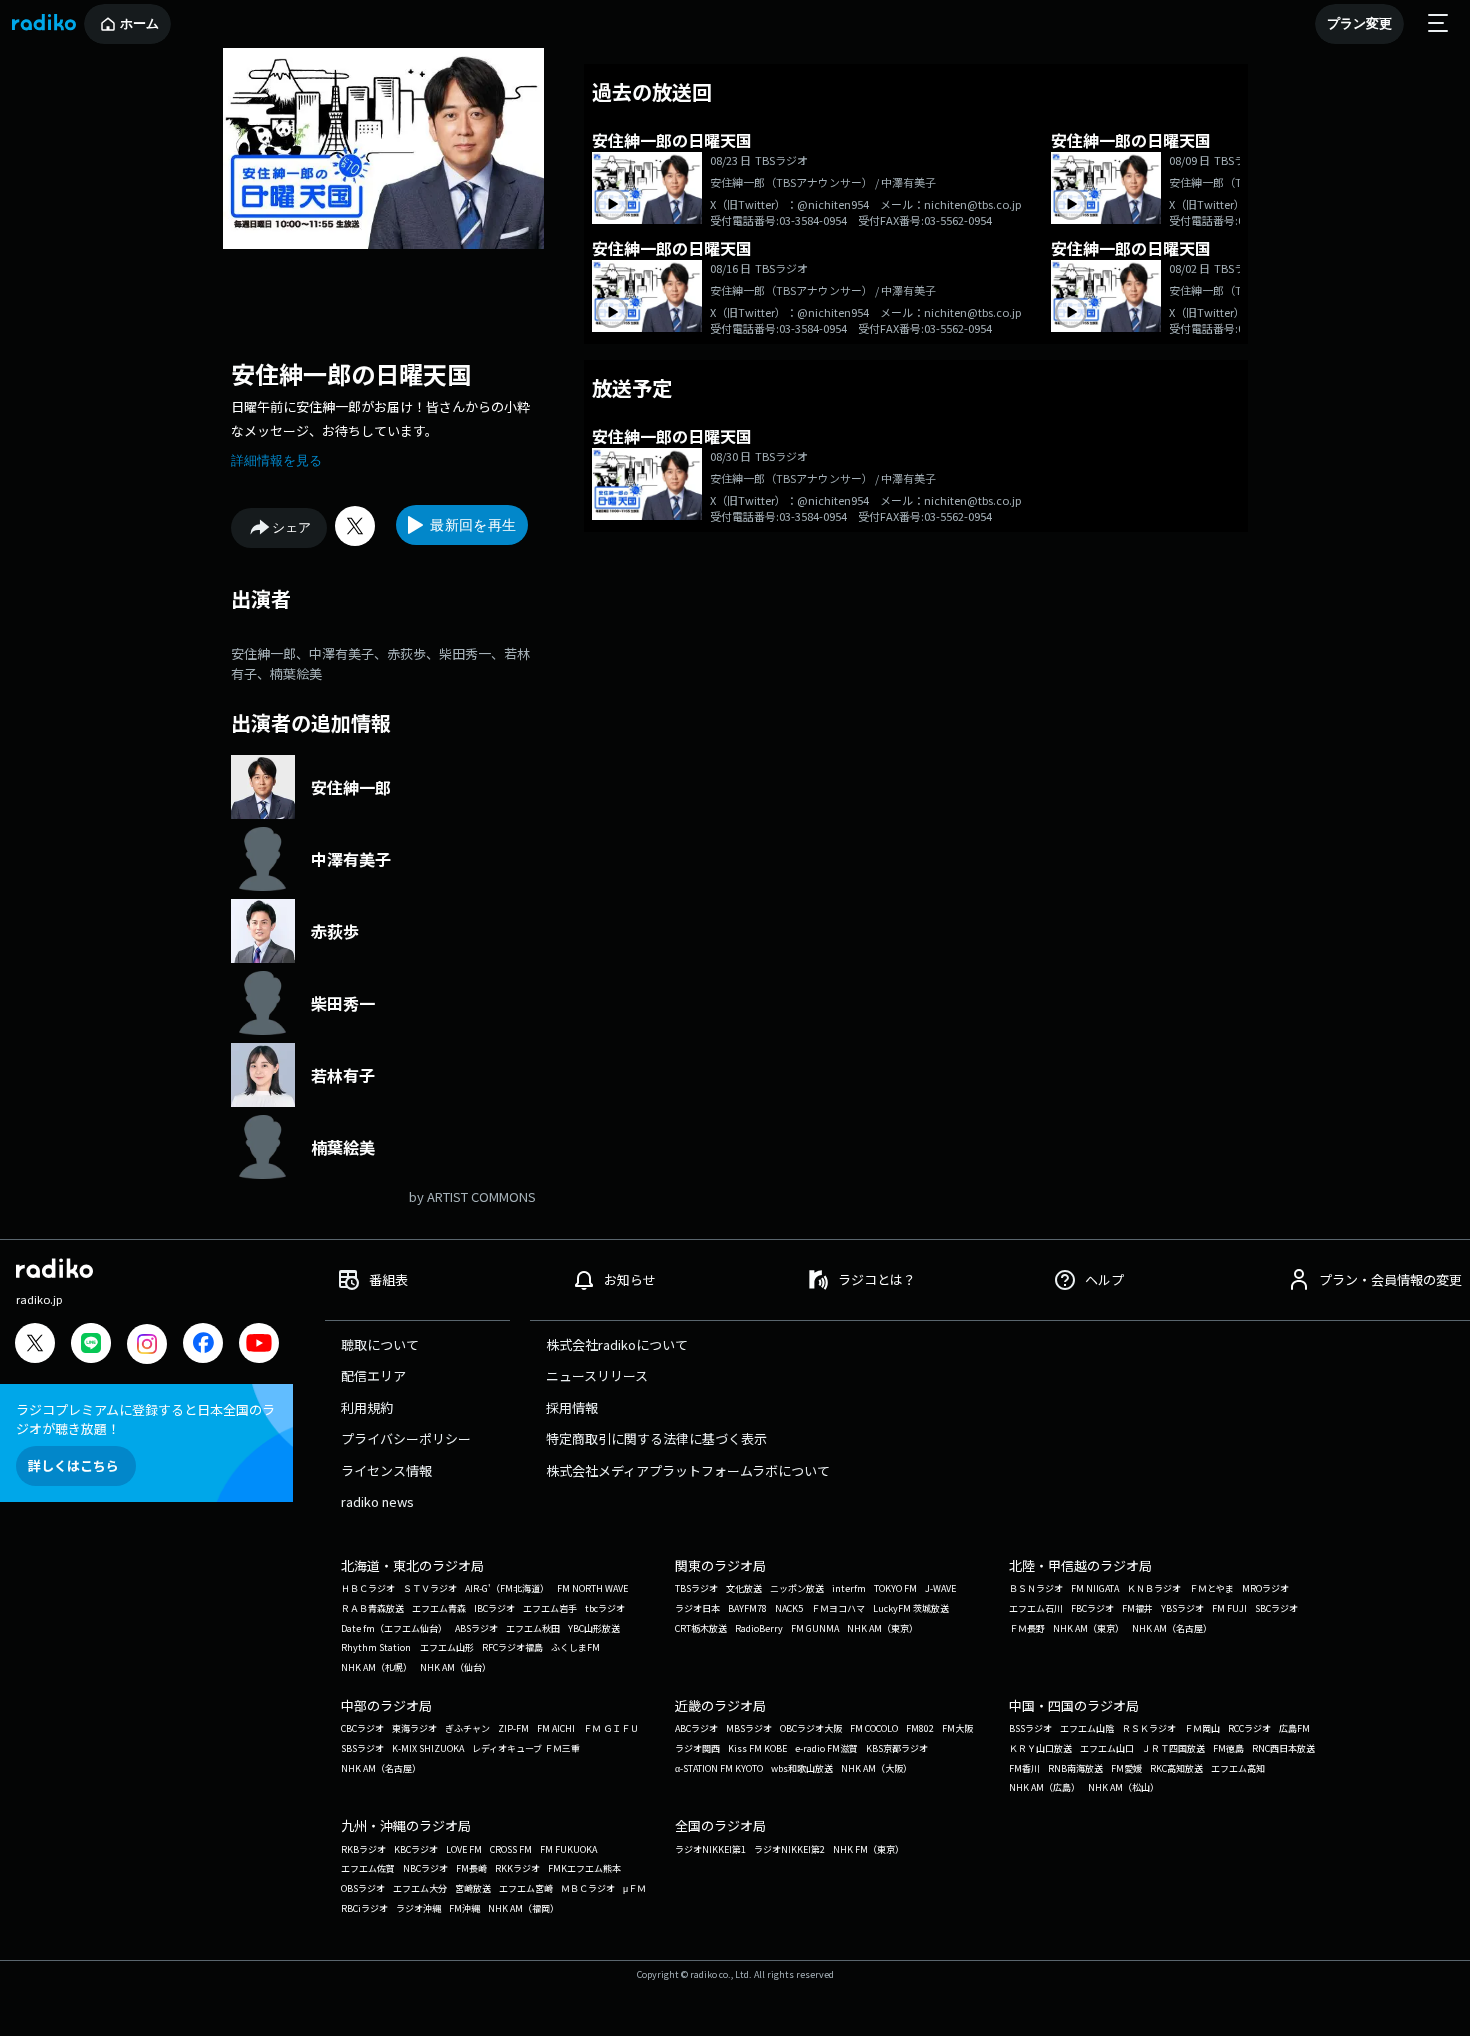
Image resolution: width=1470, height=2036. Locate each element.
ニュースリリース (597, 1375)
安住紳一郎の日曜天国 (351, 373)
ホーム (139, 23)
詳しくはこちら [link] (73, 1465)
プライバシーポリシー (406, 1438)
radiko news (377, 1501)
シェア (291, 527)
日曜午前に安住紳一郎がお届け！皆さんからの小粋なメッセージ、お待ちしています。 (380, 418)
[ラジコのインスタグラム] (147, 1344)
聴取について (380, 1344)
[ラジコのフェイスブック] (203, 1345)
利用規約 (367, 1407)
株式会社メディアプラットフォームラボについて (688, 1470)
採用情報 (572, 1407)
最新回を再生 (473, 525)
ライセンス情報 (386, 1470)
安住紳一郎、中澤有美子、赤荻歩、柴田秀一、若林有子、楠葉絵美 (380, 663)
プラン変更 (1359, 23)
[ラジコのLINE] (91, 1345)
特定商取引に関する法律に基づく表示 (656, 1438)
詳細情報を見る (276, 460)
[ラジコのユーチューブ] (259, 1345)
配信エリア (373, 1375)
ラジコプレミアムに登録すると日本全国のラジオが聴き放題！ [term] (145, 1419)
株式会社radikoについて (617, 1344)
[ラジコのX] (35, 1345)
